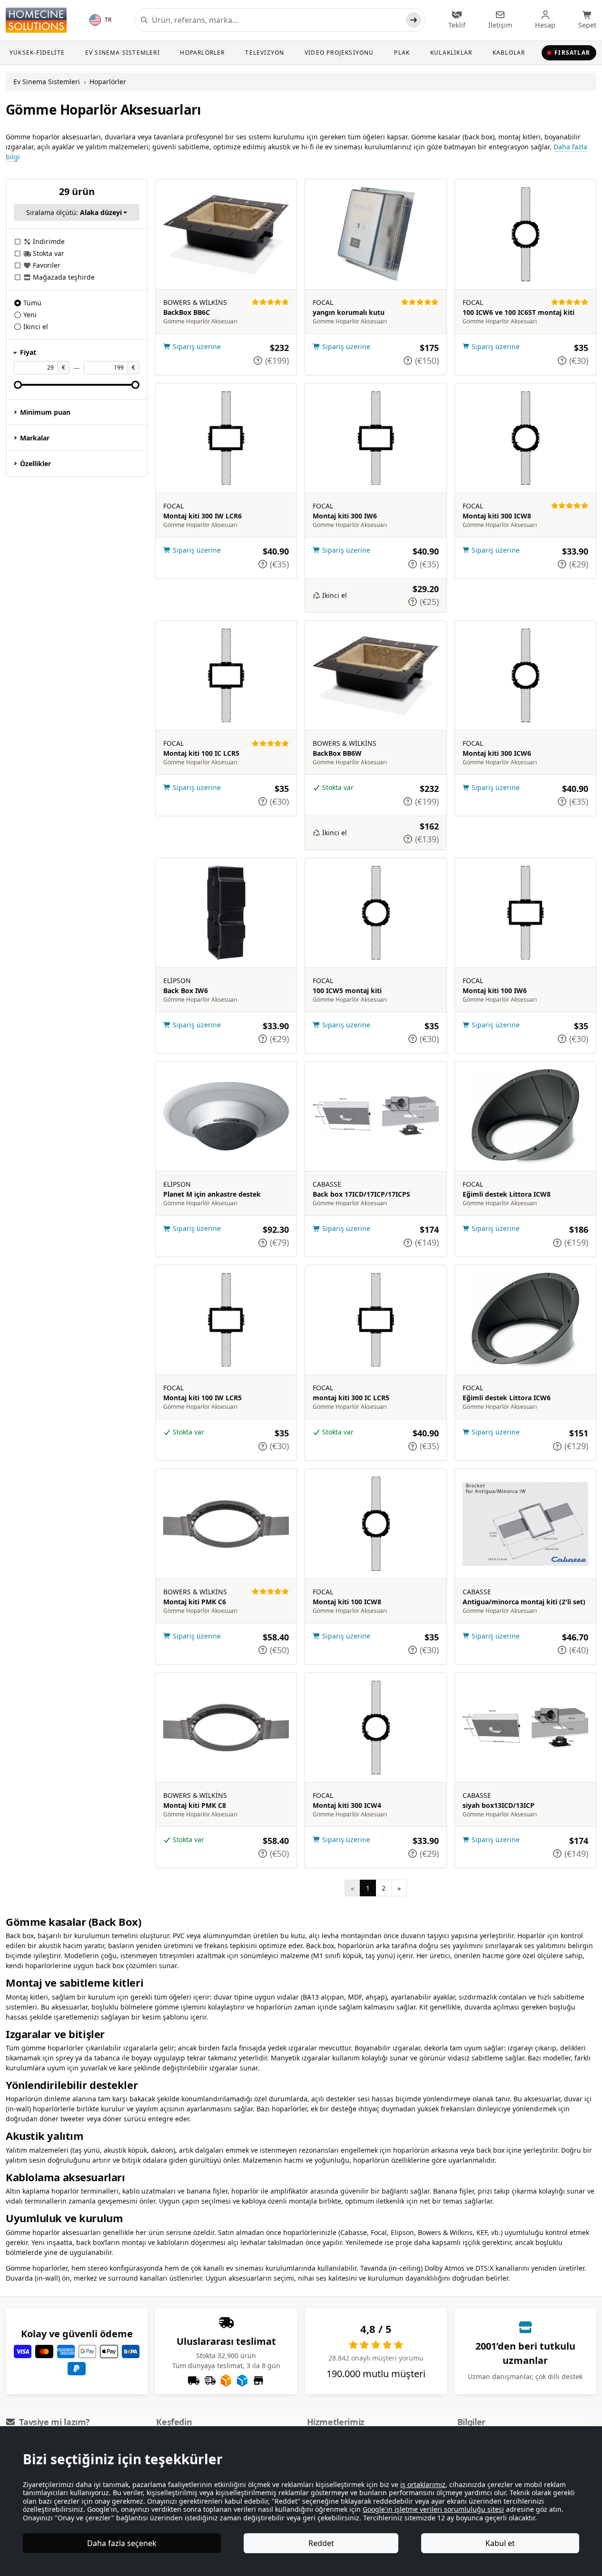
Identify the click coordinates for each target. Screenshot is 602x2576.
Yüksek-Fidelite (37, 53)
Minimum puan (45, 412)
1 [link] (368, 1888)
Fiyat (28, 352)
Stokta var (49, 253)
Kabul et (500, 2543)
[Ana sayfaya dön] (36, 20)
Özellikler (35, 463)
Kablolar (509, 53)
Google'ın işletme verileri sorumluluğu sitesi (433, 2509)
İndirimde (49, 241)
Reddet (321, 2543)
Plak (402, 53)
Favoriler (47, 265)
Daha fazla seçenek (122, 2543)
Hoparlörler (202, 53)
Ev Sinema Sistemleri (123, 53)
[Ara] (414, 20)
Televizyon (265, 53)
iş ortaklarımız (423, 2484)
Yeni (30, 315)
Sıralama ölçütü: (74, 212)
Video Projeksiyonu (339, 53)
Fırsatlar (572, 53)
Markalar (35, 438)
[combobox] (277, 20)
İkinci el (36, 327)
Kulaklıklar (451, 53)
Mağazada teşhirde (64, 277)
